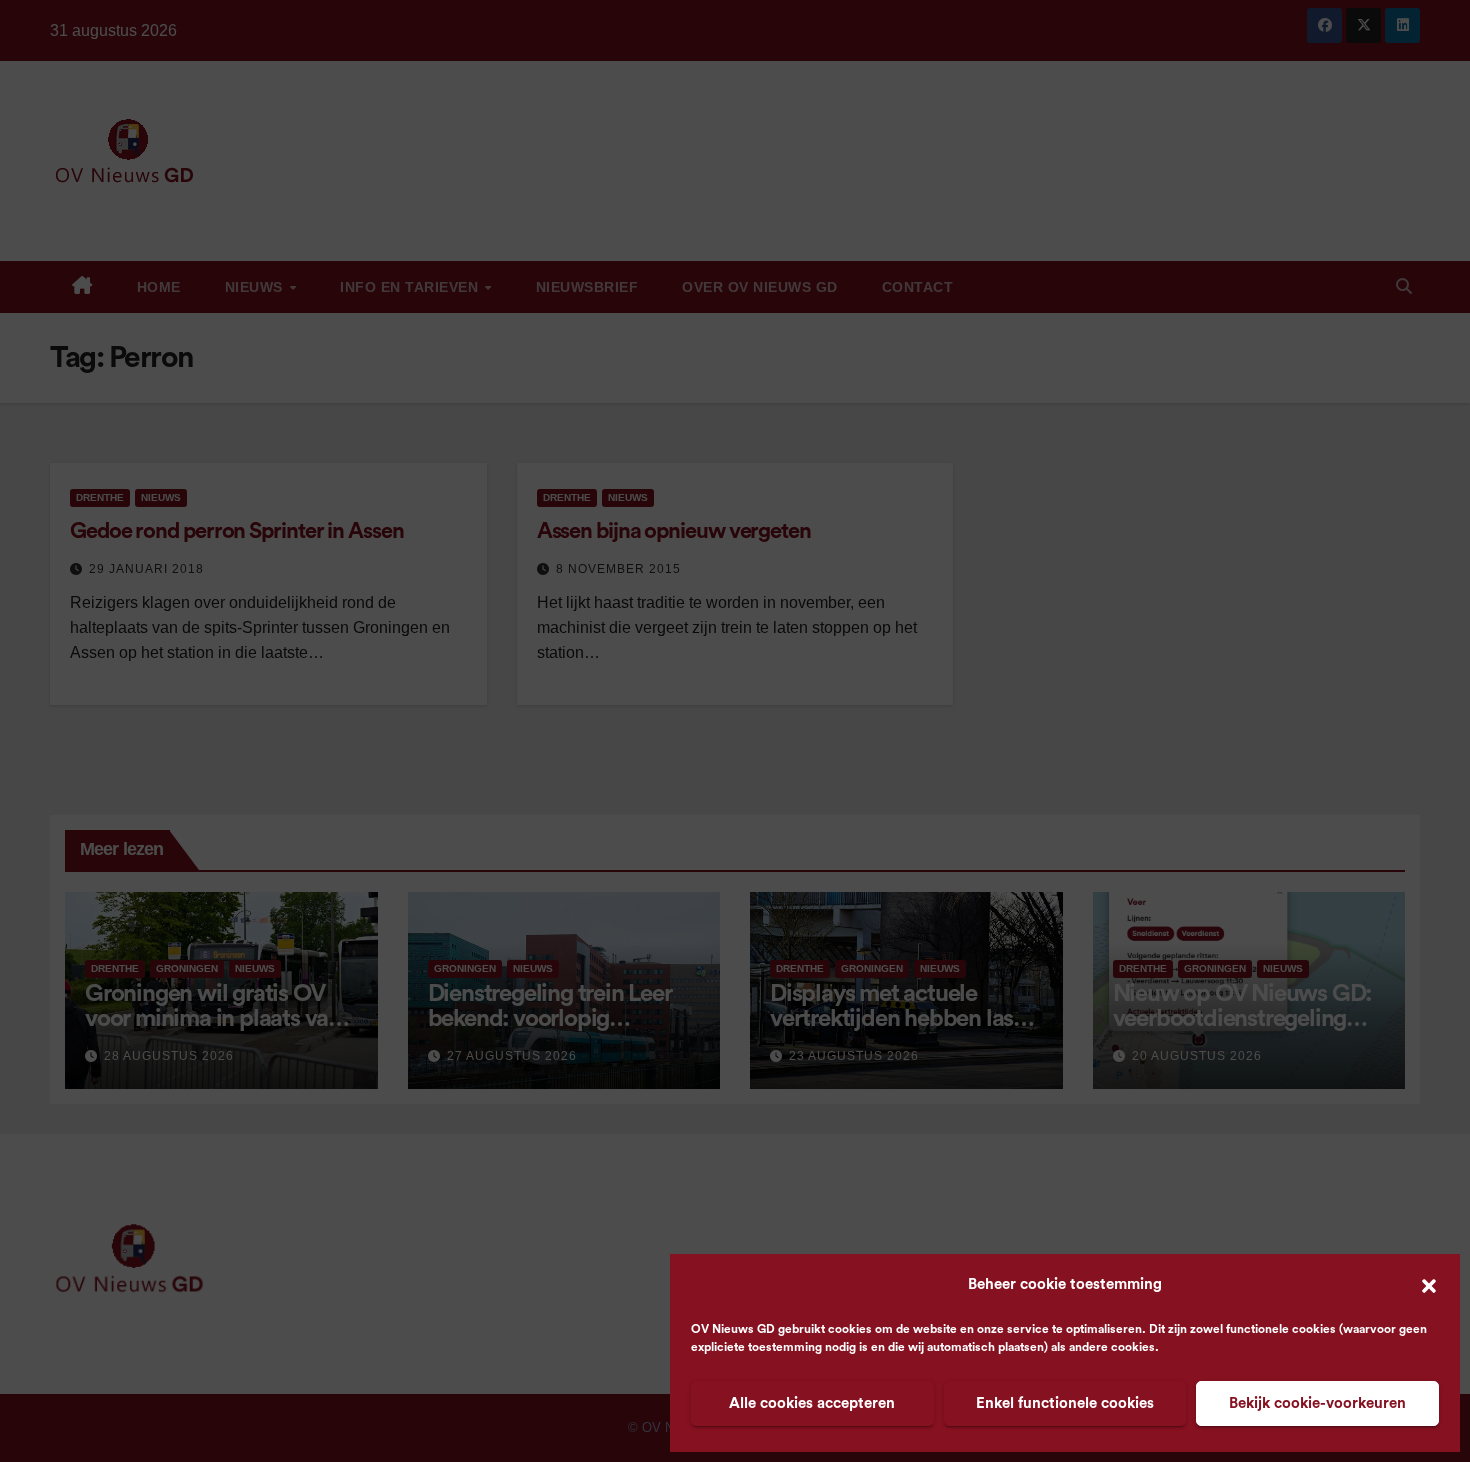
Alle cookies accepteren (812, 1403)
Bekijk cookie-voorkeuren (1317, 1403)
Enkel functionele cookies (1065, 1403)
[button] (1429, 1285)
